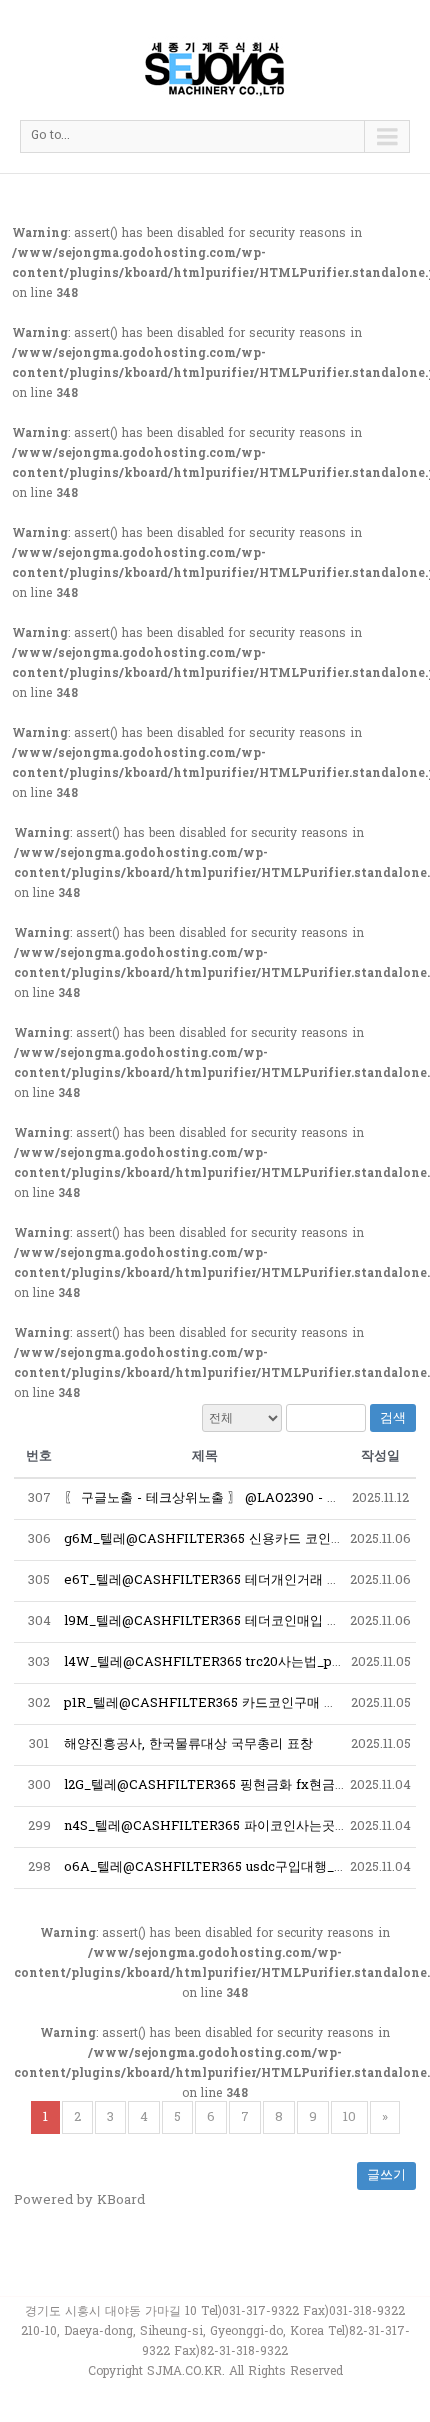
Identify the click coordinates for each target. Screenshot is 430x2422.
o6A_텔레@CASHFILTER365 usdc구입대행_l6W (212, 1867)
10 (349, 2117)
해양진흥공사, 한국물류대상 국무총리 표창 (188, 1744)
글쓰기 (386, 2175)
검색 (393, 1417)
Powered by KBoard (79, 2200)
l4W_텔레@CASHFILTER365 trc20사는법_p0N (207, 1662)
